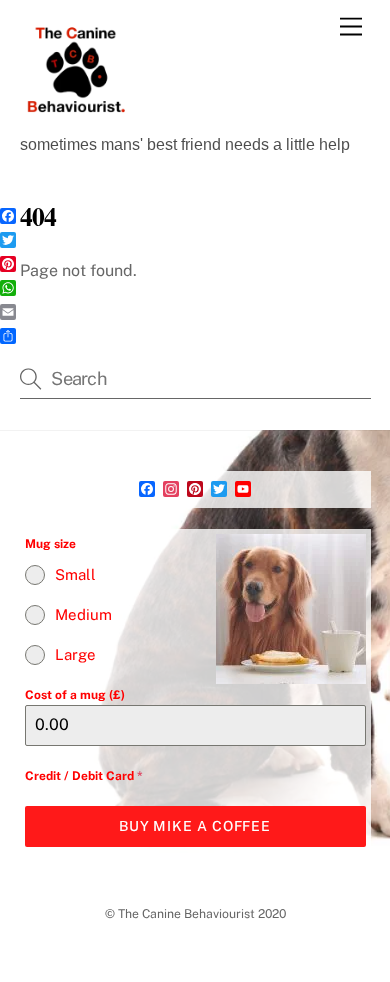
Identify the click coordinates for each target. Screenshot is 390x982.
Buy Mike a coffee (195, 826)
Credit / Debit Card (84, 776)
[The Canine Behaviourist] (75, 116)
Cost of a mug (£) (75, 695)
